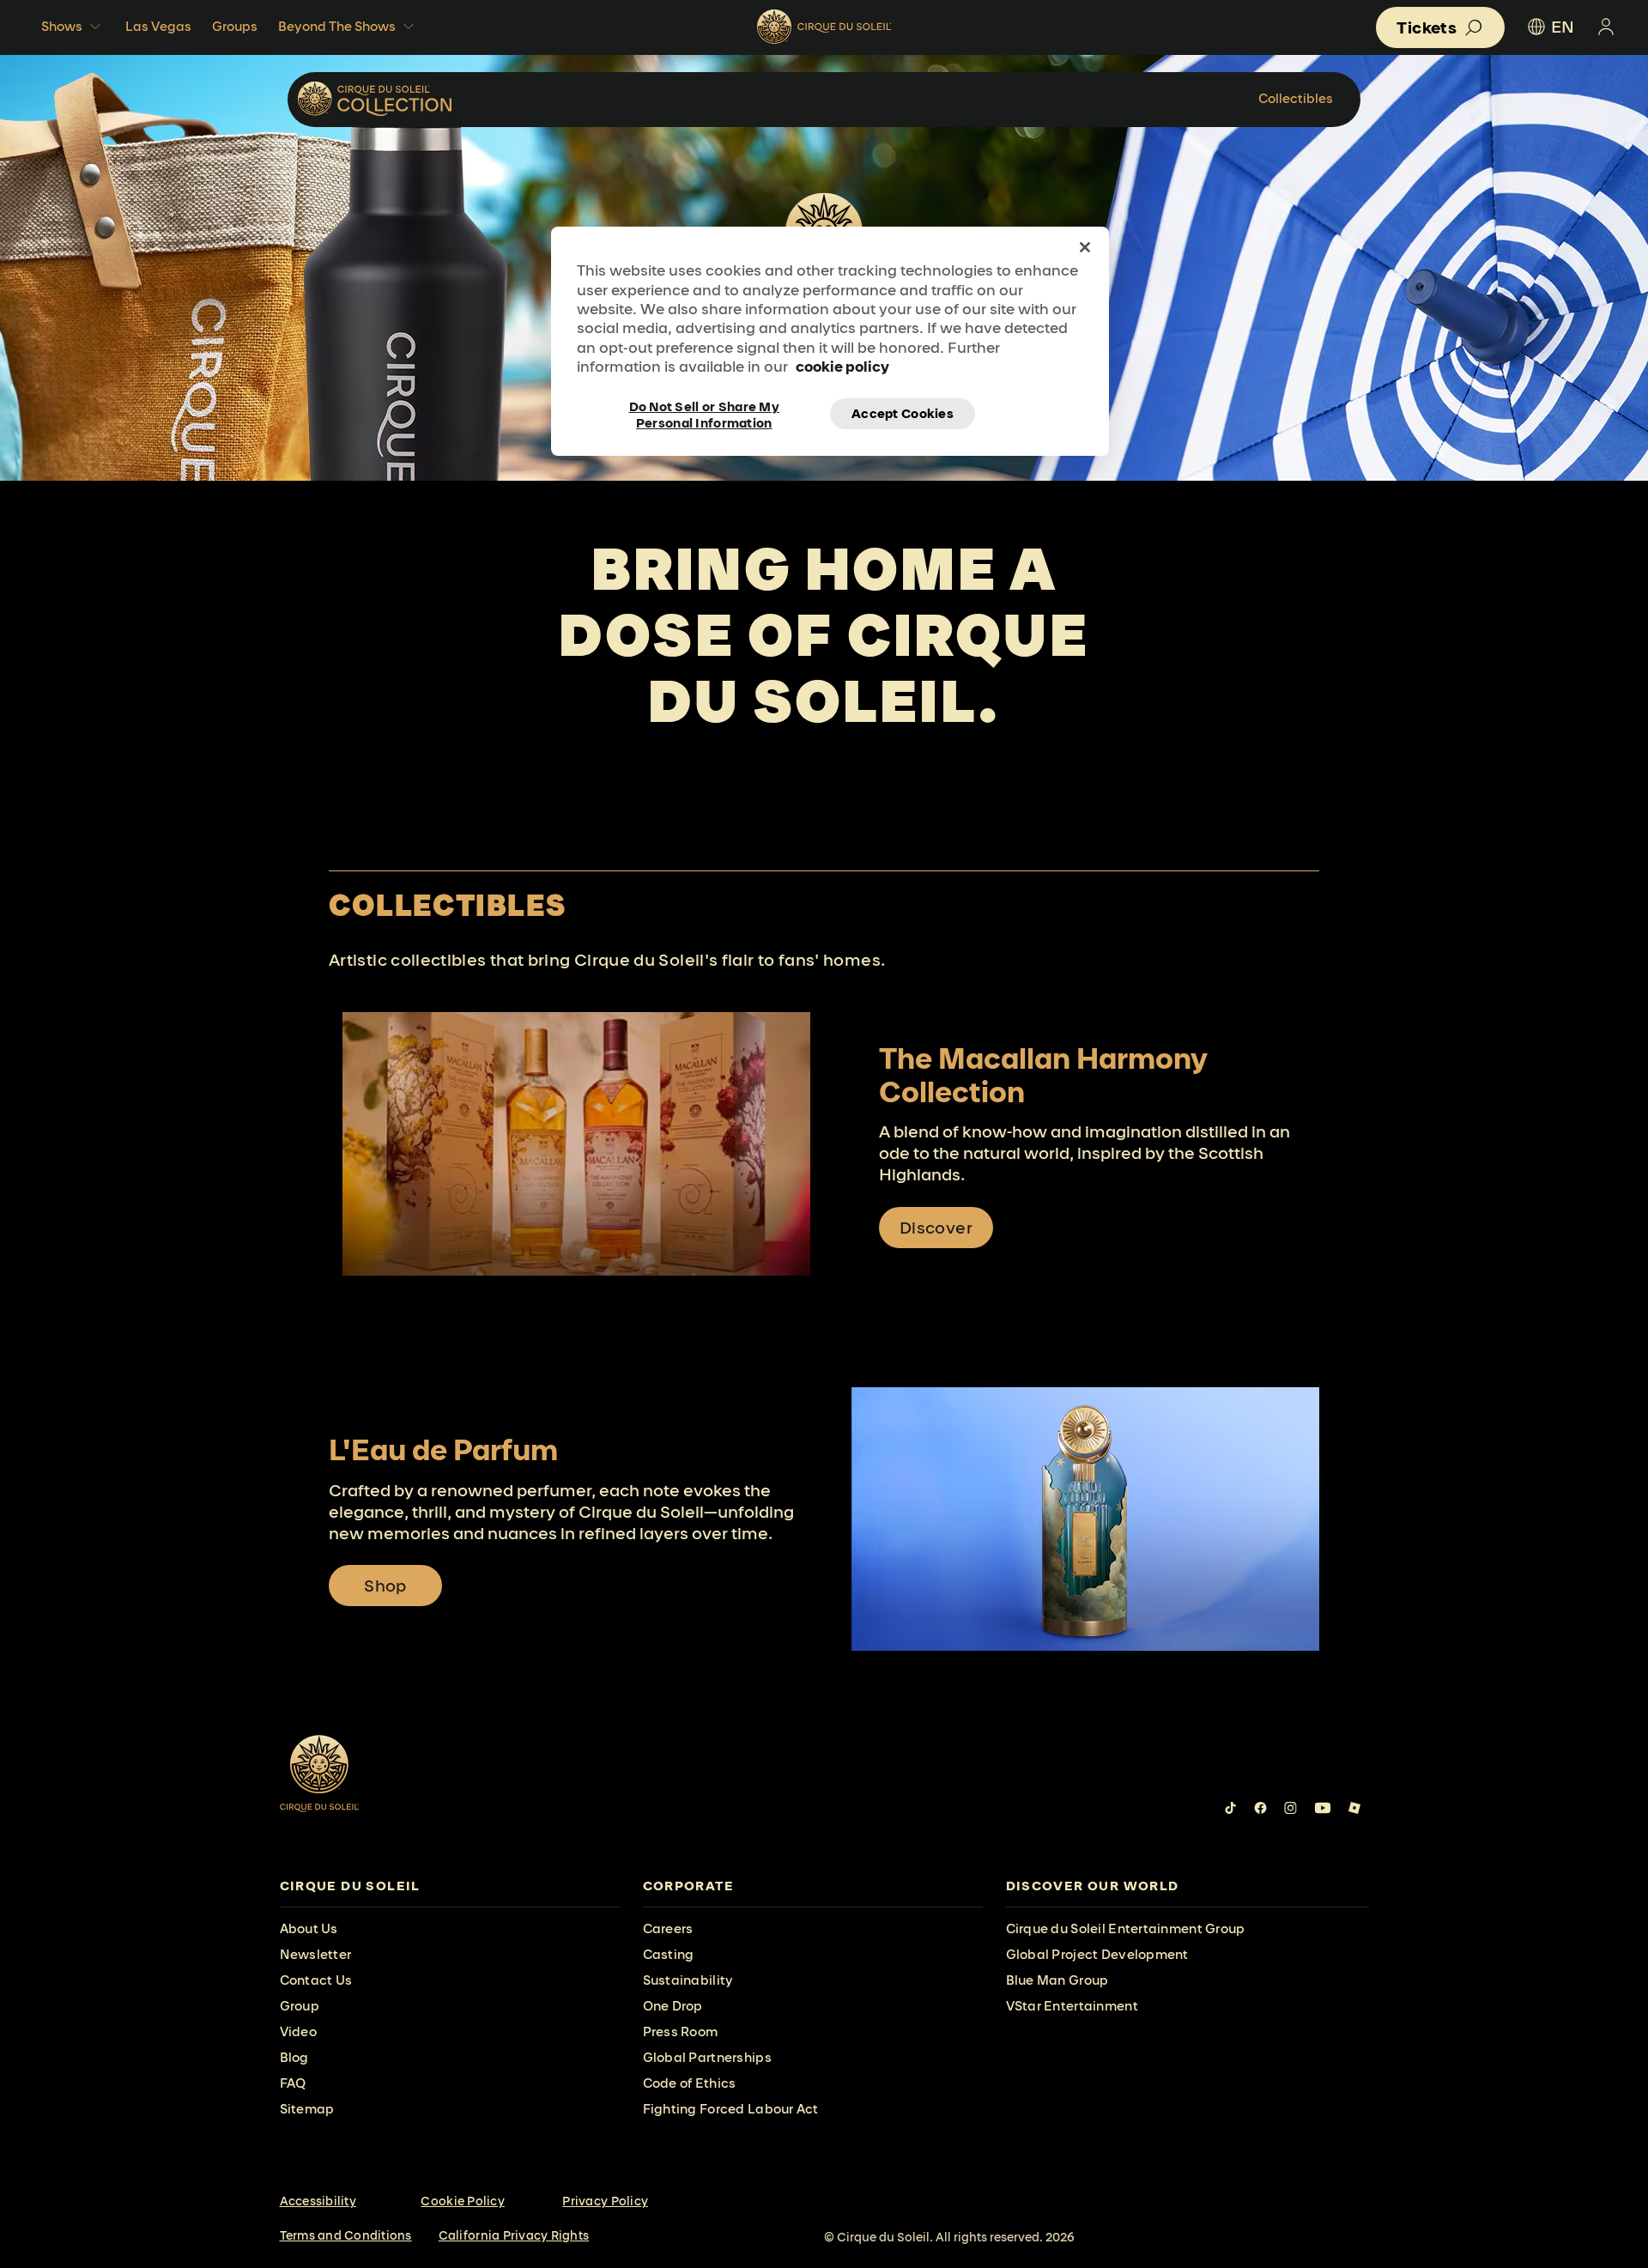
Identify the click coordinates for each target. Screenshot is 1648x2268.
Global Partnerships (707, 2057)
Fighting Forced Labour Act (731, 2109)
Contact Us (316, 1980)
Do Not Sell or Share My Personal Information (704, 414)
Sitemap (307, 2109)
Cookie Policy (462, 2201)
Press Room (681, 2031)
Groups (235, 26)
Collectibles (1296, 98)
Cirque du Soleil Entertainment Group (1126, 1928)
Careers (668, 1928)
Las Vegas (158, 26)
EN (1563, 27)
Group (300, 2006)
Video (298, 2031)
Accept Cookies (903, 413)
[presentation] (450, 1886)
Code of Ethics (690, 2083)
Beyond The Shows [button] (337, 26)
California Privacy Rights (514, 2235)
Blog (294, 2057)
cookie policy (842, 366)
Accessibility (318, 2201)
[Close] (1085, 247)
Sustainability (688, 1980)
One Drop (673, 2006)
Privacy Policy (605, 2201)
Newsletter (316, 1954)
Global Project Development (1097, 1954)
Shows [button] (62, 26)
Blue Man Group (1057, 1980)
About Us (309, 1928)
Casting (669, 1954)
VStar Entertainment (1072, 2006)
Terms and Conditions (346, 2235)
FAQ (293, 2083)
